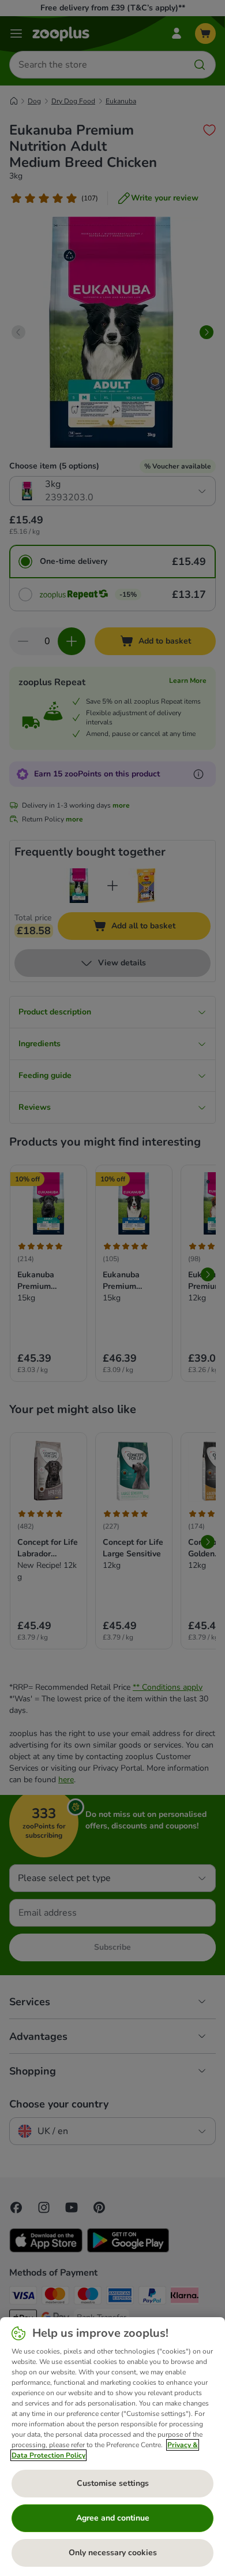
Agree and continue (113, 2518)
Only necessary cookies (113, 2553)
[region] (112, 2447)
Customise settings (113, 2483)
